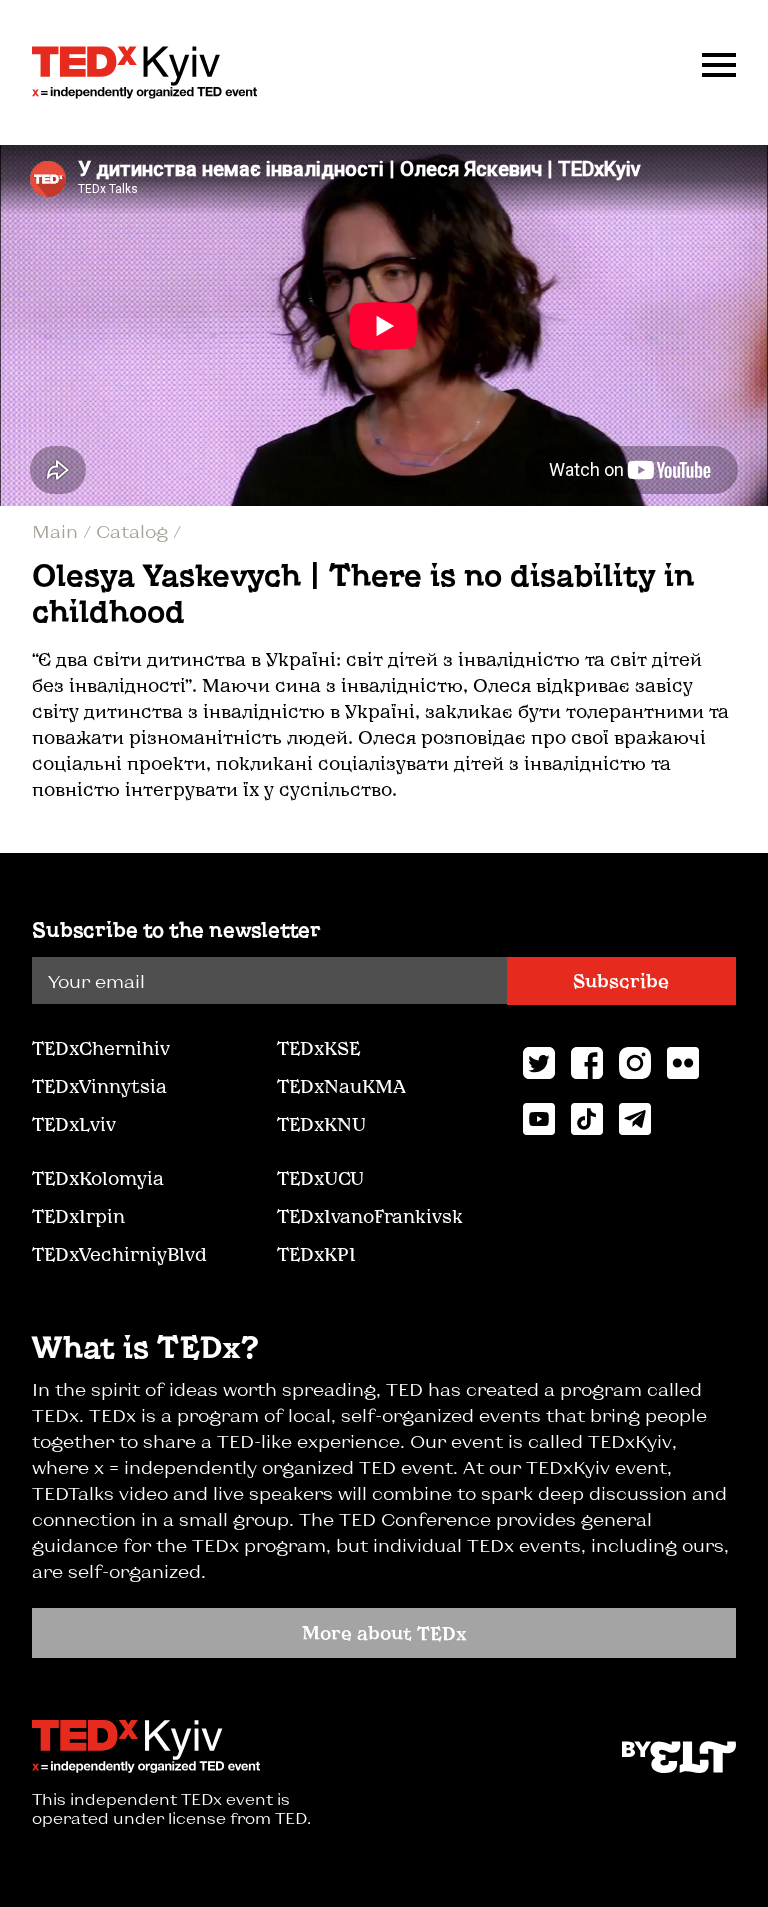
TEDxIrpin (78, 1216)
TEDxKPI (316, 1254)
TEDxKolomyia (98, 1178)
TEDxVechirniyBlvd (119, 1254)
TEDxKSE (318, 1048)
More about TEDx (384, 1633)
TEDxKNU (321, 1124)
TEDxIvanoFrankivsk (370, 1216)
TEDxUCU (320, 1178)
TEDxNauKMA (341, 1086)
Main (57, 531)
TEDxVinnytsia (99, 1086)
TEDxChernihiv (101, 1048)
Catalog (134, 531)
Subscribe (621, 981)
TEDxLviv (74, 1124)
